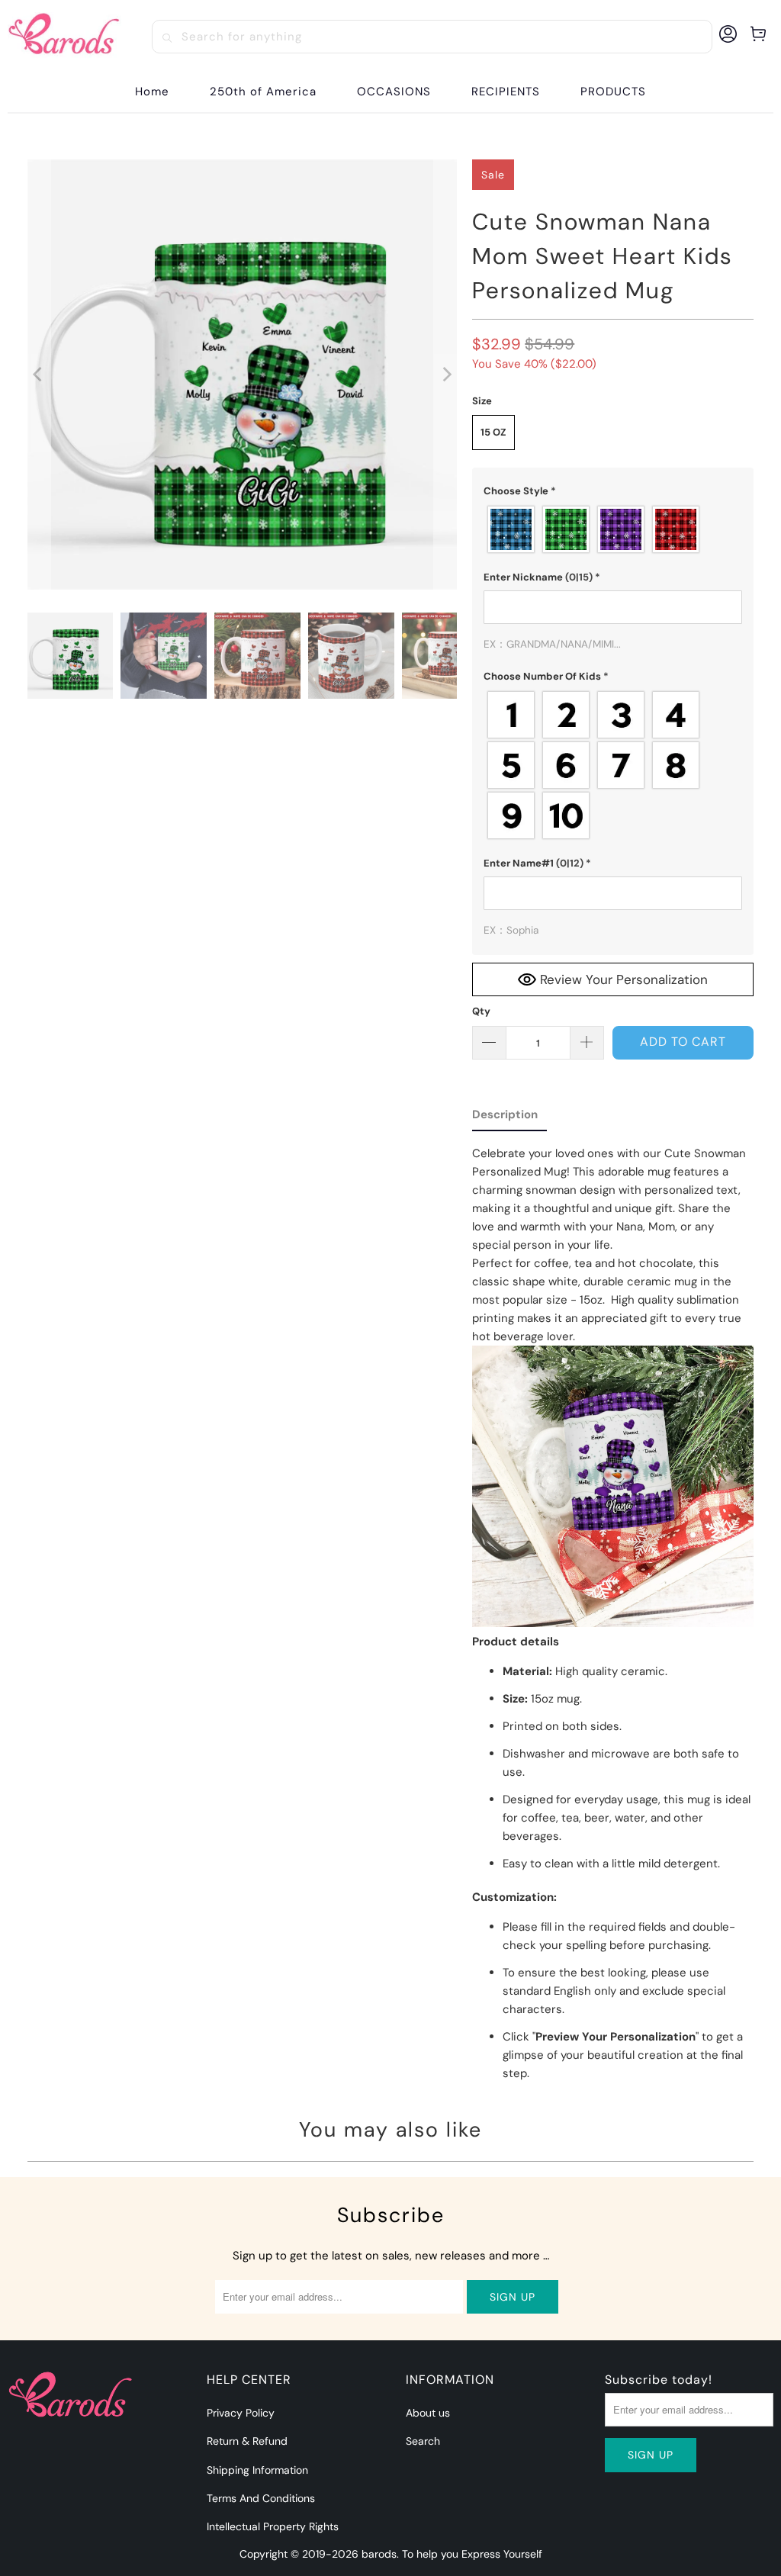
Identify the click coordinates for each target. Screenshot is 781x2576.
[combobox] (432, 37)
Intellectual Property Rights (273, 2526)
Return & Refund (247, 2441)
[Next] (445, 375)
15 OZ (493, 432)
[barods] (64, 37)
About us (428, 2413)
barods (379, 2554)
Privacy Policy (241, 2413)
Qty (481, 1011)
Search (423, 2441)
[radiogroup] (613, 529)
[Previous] (39, 375)
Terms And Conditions (261, 2498)
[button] (394, 92)
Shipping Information (257, 2470)
